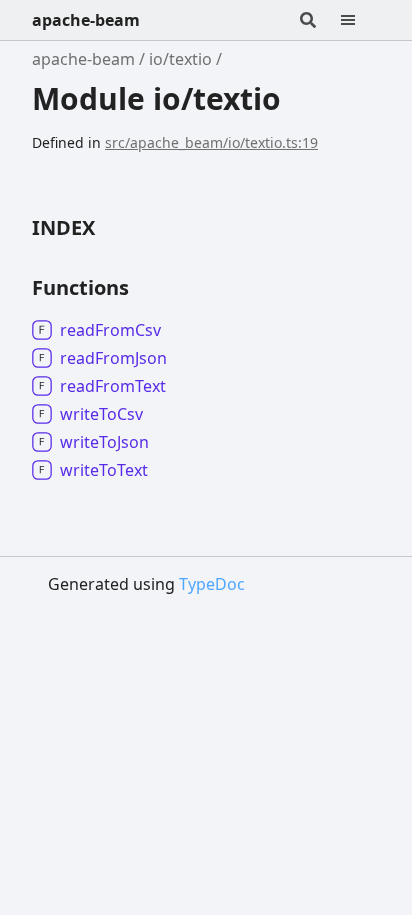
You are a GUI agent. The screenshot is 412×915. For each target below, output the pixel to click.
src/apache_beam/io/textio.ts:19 (211, 142)
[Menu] (360, 20)
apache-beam (86, 20)
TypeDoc (212, 584)
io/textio (180, 59)
